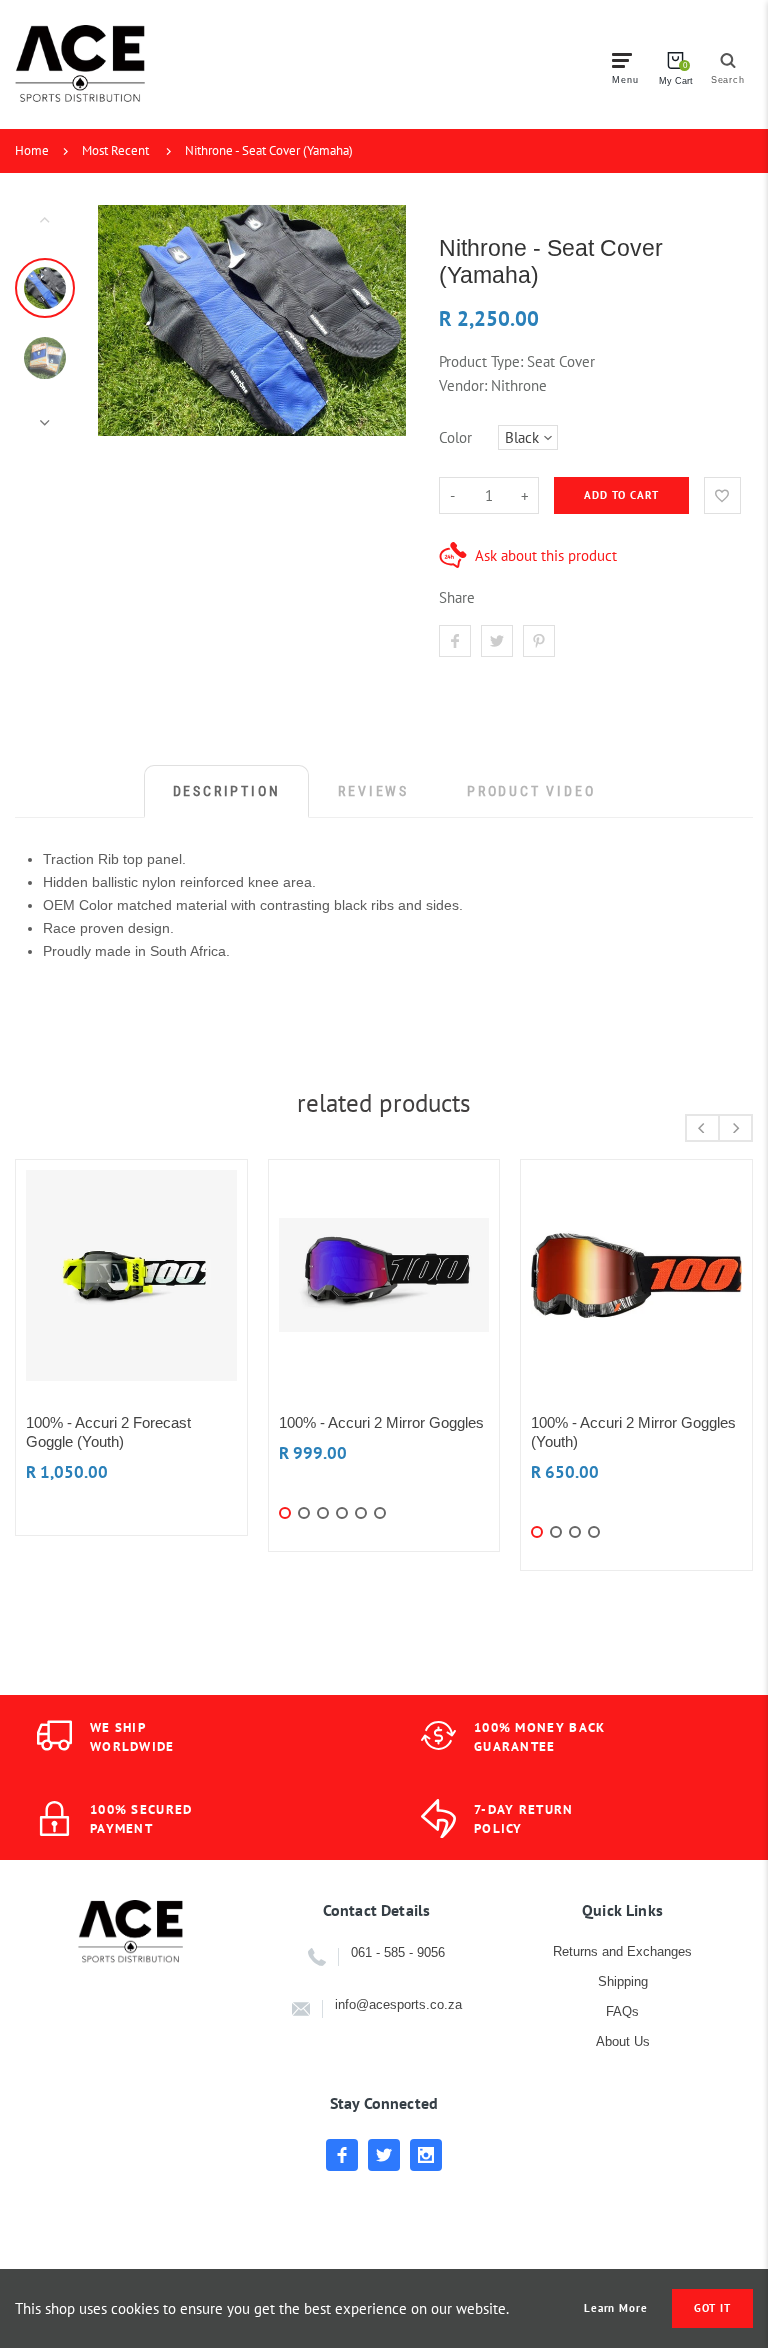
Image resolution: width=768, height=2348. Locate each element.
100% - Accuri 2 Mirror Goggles (381, 1422)
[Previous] (122, 321)
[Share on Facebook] (455, 641)
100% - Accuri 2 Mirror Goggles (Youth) (633, 1432)
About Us (623, 2041)
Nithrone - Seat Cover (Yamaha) (269, 150)
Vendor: (463, 385)
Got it (712, 2308)
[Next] (382, 321)
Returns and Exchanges (622, 1951)
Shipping (623, 1981)
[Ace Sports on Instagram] (426, 2155)
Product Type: (481, 361)
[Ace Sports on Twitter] (384, 2155)
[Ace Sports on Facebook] (342, 2155)
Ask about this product (546, 555)
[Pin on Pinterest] (539, 641)
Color (455, 437)
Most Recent (115, 150)
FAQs (622, 2011)
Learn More (616, 2308)
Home (32, 150)
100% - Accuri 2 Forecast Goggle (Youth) (108, 1432)
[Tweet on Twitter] (497, 641)
